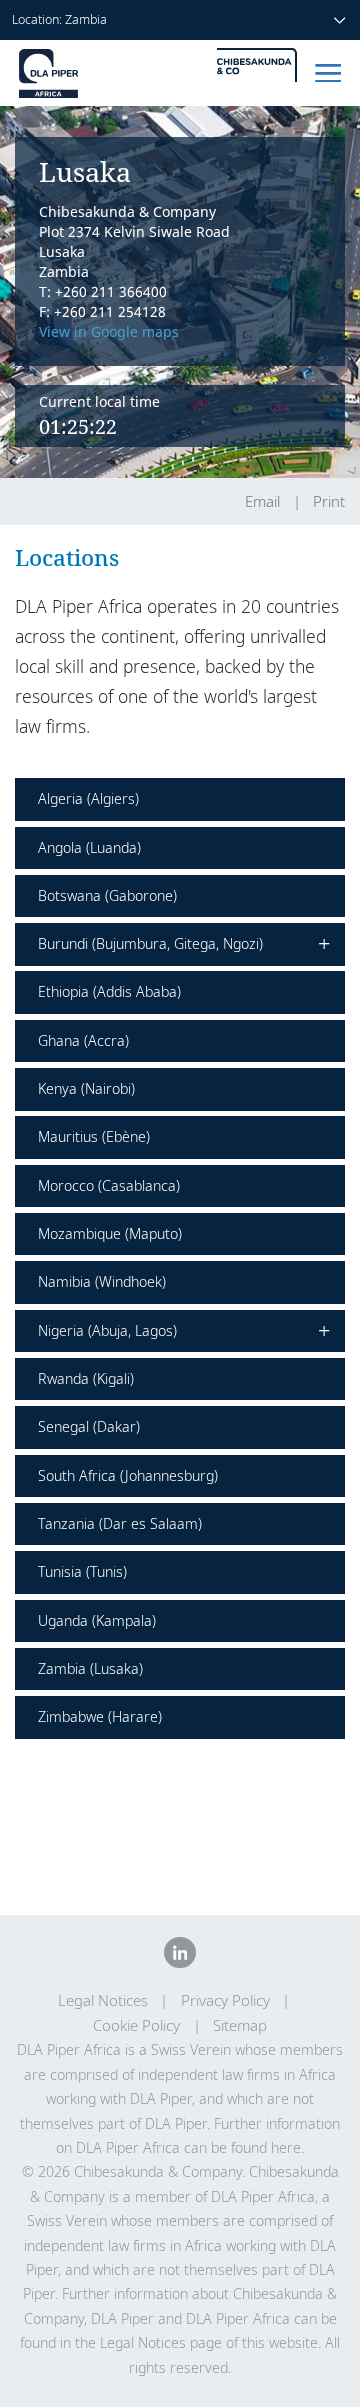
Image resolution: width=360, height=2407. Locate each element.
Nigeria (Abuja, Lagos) (184, 1330)
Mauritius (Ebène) (94, 1136)
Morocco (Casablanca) (109, 1185)
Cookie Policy (136, 2025)
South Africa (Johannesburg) (128, 1475)
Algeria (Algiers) (88, 798)
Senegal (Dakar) (89, 1426)
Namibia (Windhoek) (102, 1281)
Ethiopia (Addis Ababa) (109, 991)
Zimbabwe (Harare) (100, 1716)
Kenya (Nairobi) (86, 1088)
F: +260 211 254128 (102, 311)
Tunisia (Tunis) (82, 1571)
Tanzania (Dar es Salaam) (120, 1523)
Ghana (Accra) (83, 1040)
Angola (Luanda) (89, 847)
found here (266, 2147)
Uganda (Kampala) (97, 1620)
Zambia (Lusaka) (90, 1668)
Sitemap (240, 2025)
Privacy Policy (225, 2000)
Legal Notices (103, 2000)
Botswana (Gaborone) (107, 895)
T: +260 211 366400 (103, 291)
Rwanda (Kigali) (86, 1378)
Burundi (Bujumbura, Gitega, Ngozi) (184, 944)
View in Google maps (109, 331)
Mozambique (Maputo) (110, 1233)
